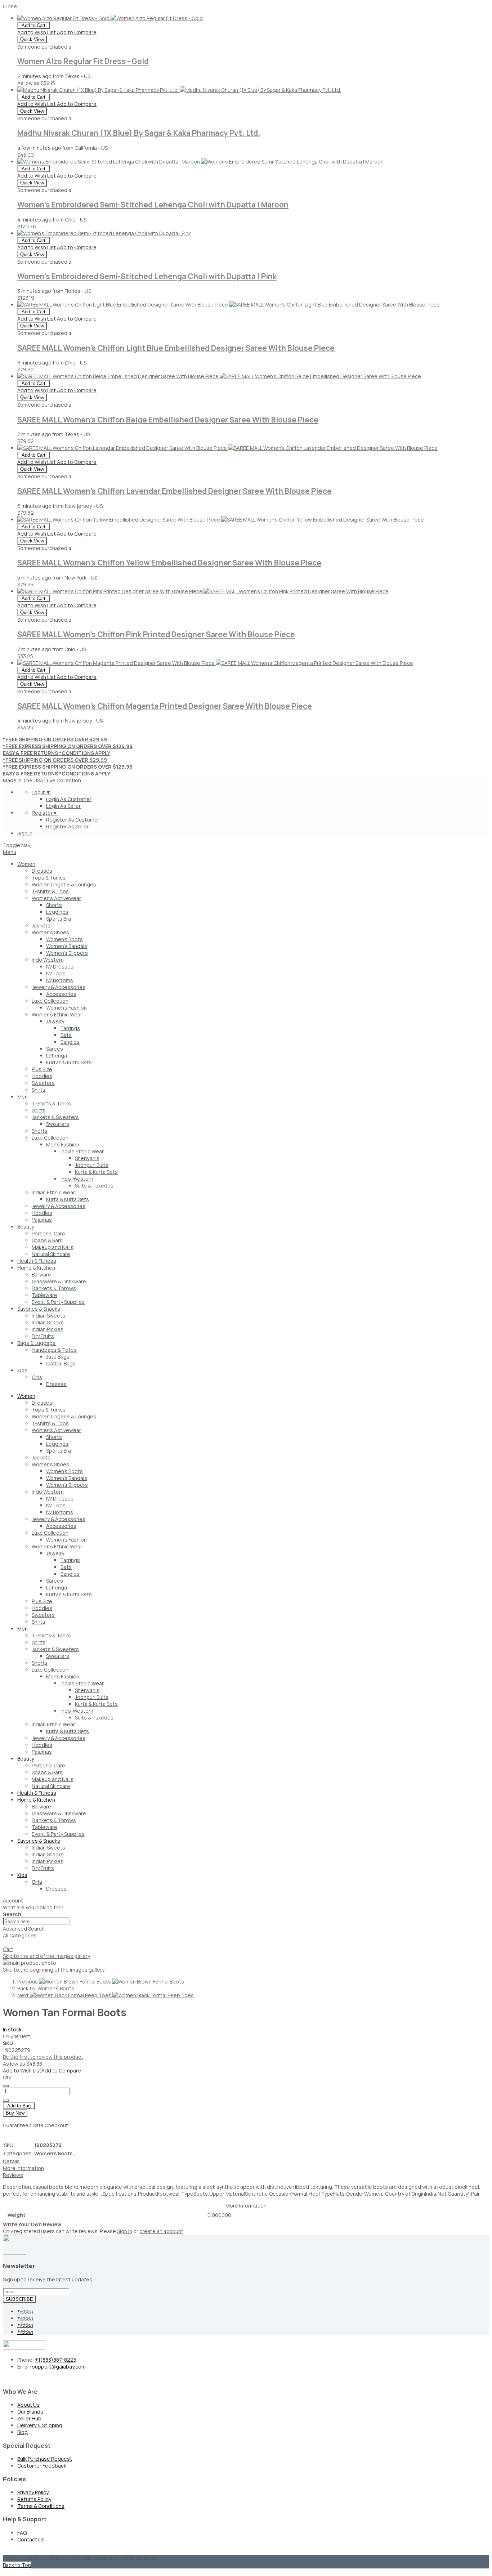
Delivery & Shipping (40, 2425)
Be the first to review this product (43, 2057)
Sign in (125, 2231)
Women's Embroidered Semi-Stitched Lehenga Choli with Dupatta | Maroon (153, 205)
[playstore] (3, 2378)
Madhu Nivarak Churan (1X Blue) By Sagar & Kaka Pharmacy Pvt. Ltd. (139, 133)
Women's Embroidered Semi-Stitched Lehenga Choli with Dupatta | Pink (147, 276)
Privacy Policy (33, 2492)
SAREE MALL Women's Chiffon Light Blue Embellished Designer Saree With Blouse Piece (176, 348)
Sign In (25, 833)
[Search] (6, 1944)
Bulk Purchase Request (45, 2459)
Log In (41, 792)
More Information (23, 2168)
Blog (23, 2432)
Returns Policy (34, 2499)
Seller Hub (29, 2418)
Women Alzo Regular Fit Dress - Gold (83, 61)
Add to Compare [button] (77, 32)
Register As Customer (73, 820)
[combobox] (36, 1921)
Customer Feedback (42, 2466)
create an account (161, 2231)
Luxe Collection (63, 780)
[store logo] (31, 845)
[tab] (246, 1900)
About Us (28, 2405)
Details (11, 2161)
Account (13, 1900)
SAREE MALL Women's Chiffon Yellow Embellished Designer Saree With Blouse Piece (169, 563)
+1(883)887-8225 (56, 2360)
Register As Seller (67, 826)
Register (45, 813)
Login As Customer (69, 799)
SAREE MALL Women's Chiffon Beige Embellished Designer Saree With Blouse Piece (168, 420)
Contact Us (31, 2539)
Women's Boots (55, 2153)
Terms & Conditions (41, 2506)
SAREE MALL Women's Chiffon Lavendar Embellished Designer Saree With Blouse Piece (175, 491)
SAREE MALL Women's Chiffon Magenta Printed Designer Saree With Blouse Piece (165, 706)
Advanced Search (24, 1929)
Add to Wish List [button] (37, 32)
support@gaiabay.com (59, 2367)
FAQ (22, 2533)
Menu (10, 852)
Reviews (13, 2175)
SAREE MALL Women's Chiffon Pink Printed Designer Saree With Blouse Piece (156, 634)
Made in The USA (23, 780)
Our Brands (30, 2412)
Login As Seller (63, 806)
